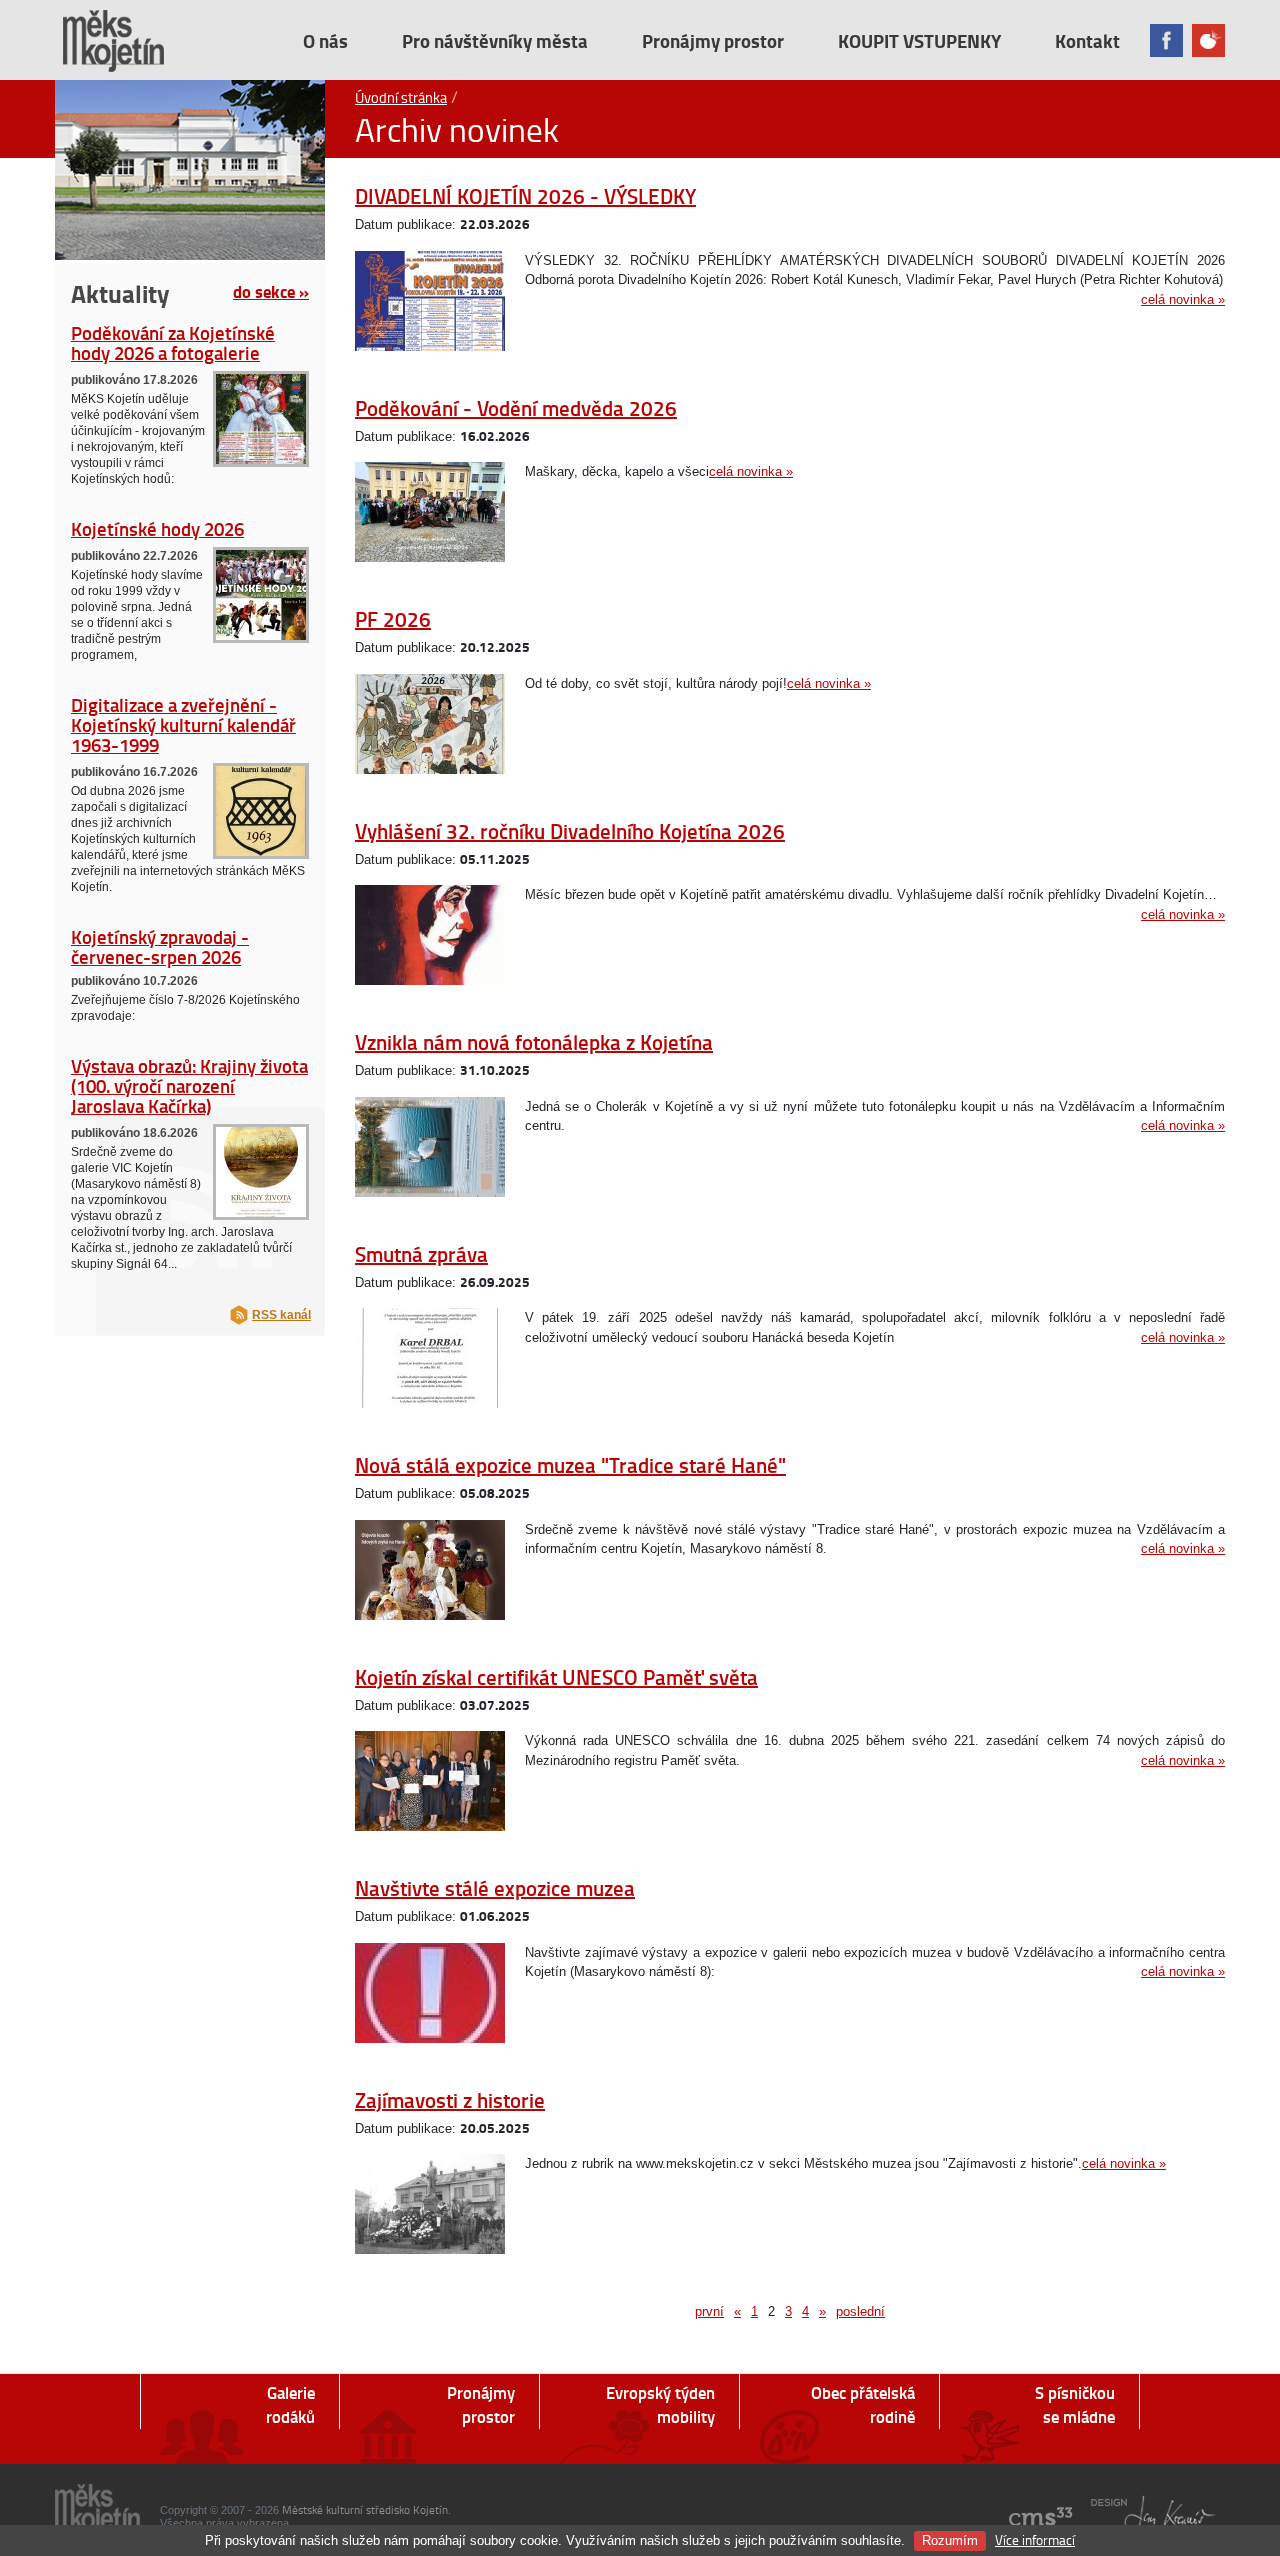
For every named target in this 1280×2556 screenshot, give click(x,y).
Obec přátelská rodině (863, 2404)
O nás (325, 40)
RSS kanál (281, 1315)
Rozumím (950, 2540)
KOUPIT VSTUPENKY (919, 40)
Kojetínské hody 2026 (157, 528)
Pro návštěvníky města (495, 40)
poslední (860, 2311)
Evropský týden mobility (660, 2404)
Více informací (1035, 2539)
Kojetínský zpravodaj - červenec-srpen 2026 (160, 946)
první (709, 2311)
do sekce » (271, 291)
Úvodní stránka (401, 97)
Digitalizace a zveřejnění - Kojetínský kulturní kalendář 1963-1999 (183, 724)
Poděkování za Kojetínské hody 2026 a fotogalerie (173, 342)
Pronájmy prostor (713, 40)
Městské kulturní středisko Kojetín (365, 2509)
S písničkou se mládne (1075, 2404)
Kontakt (1087, 40)
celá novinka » (1183, 299)
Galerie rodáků (290, 2404)
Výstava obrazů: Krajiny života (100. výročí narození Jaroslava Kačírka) (189, 1085)
